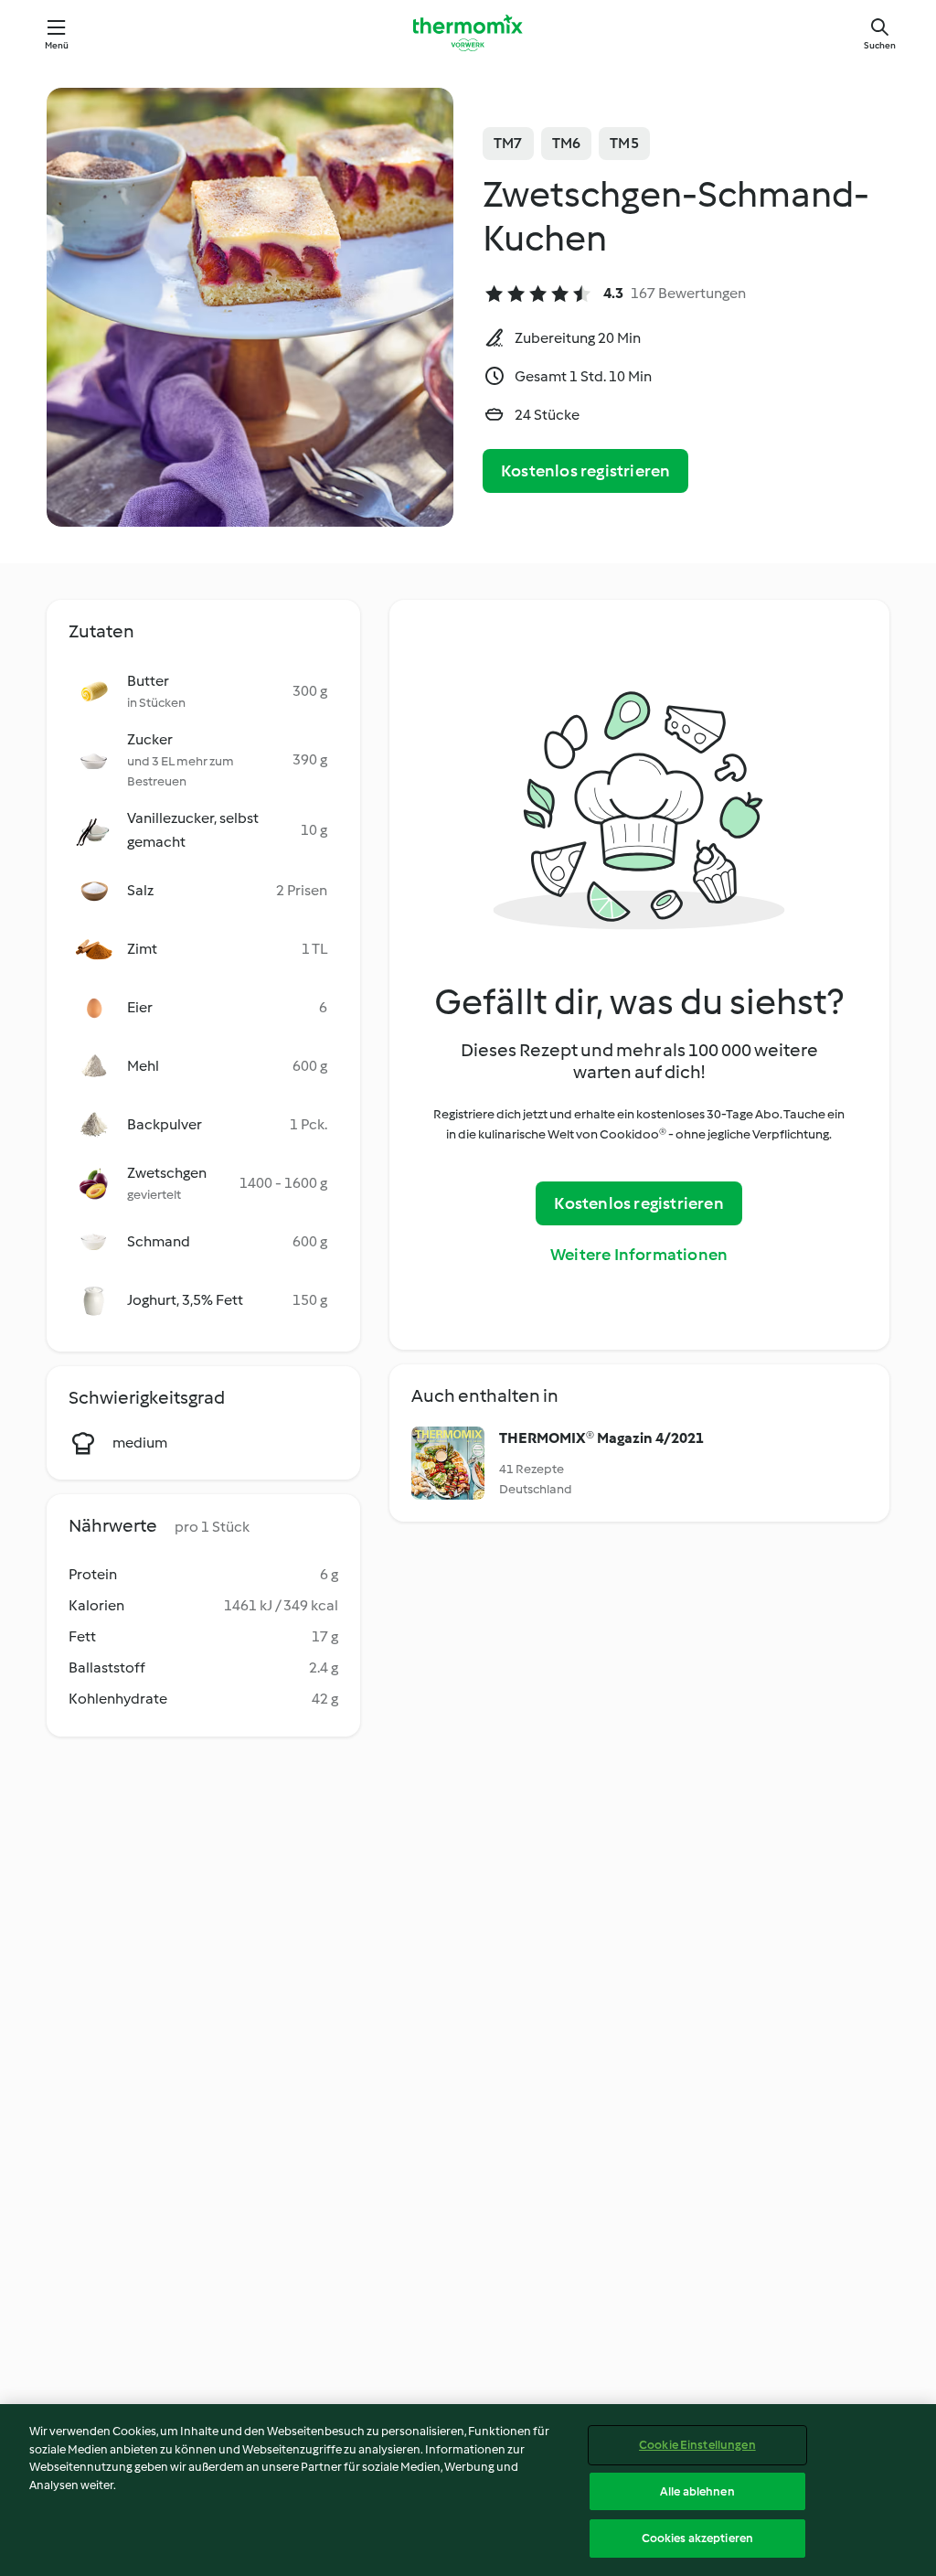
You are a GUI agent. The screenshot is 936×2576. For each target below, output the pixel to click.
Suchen (880, 45)
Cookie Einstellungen (697, 2445)
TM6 (567, 143)
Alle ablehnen (697, 2491)
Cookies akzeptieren (697, 2538)
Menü (57, 45)
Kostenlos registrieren (585, 471)
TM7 (508, 143)
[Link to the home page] (468, 33)
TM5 (624, 143)
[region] (468, 2490)
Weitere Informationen (639, 1255)
